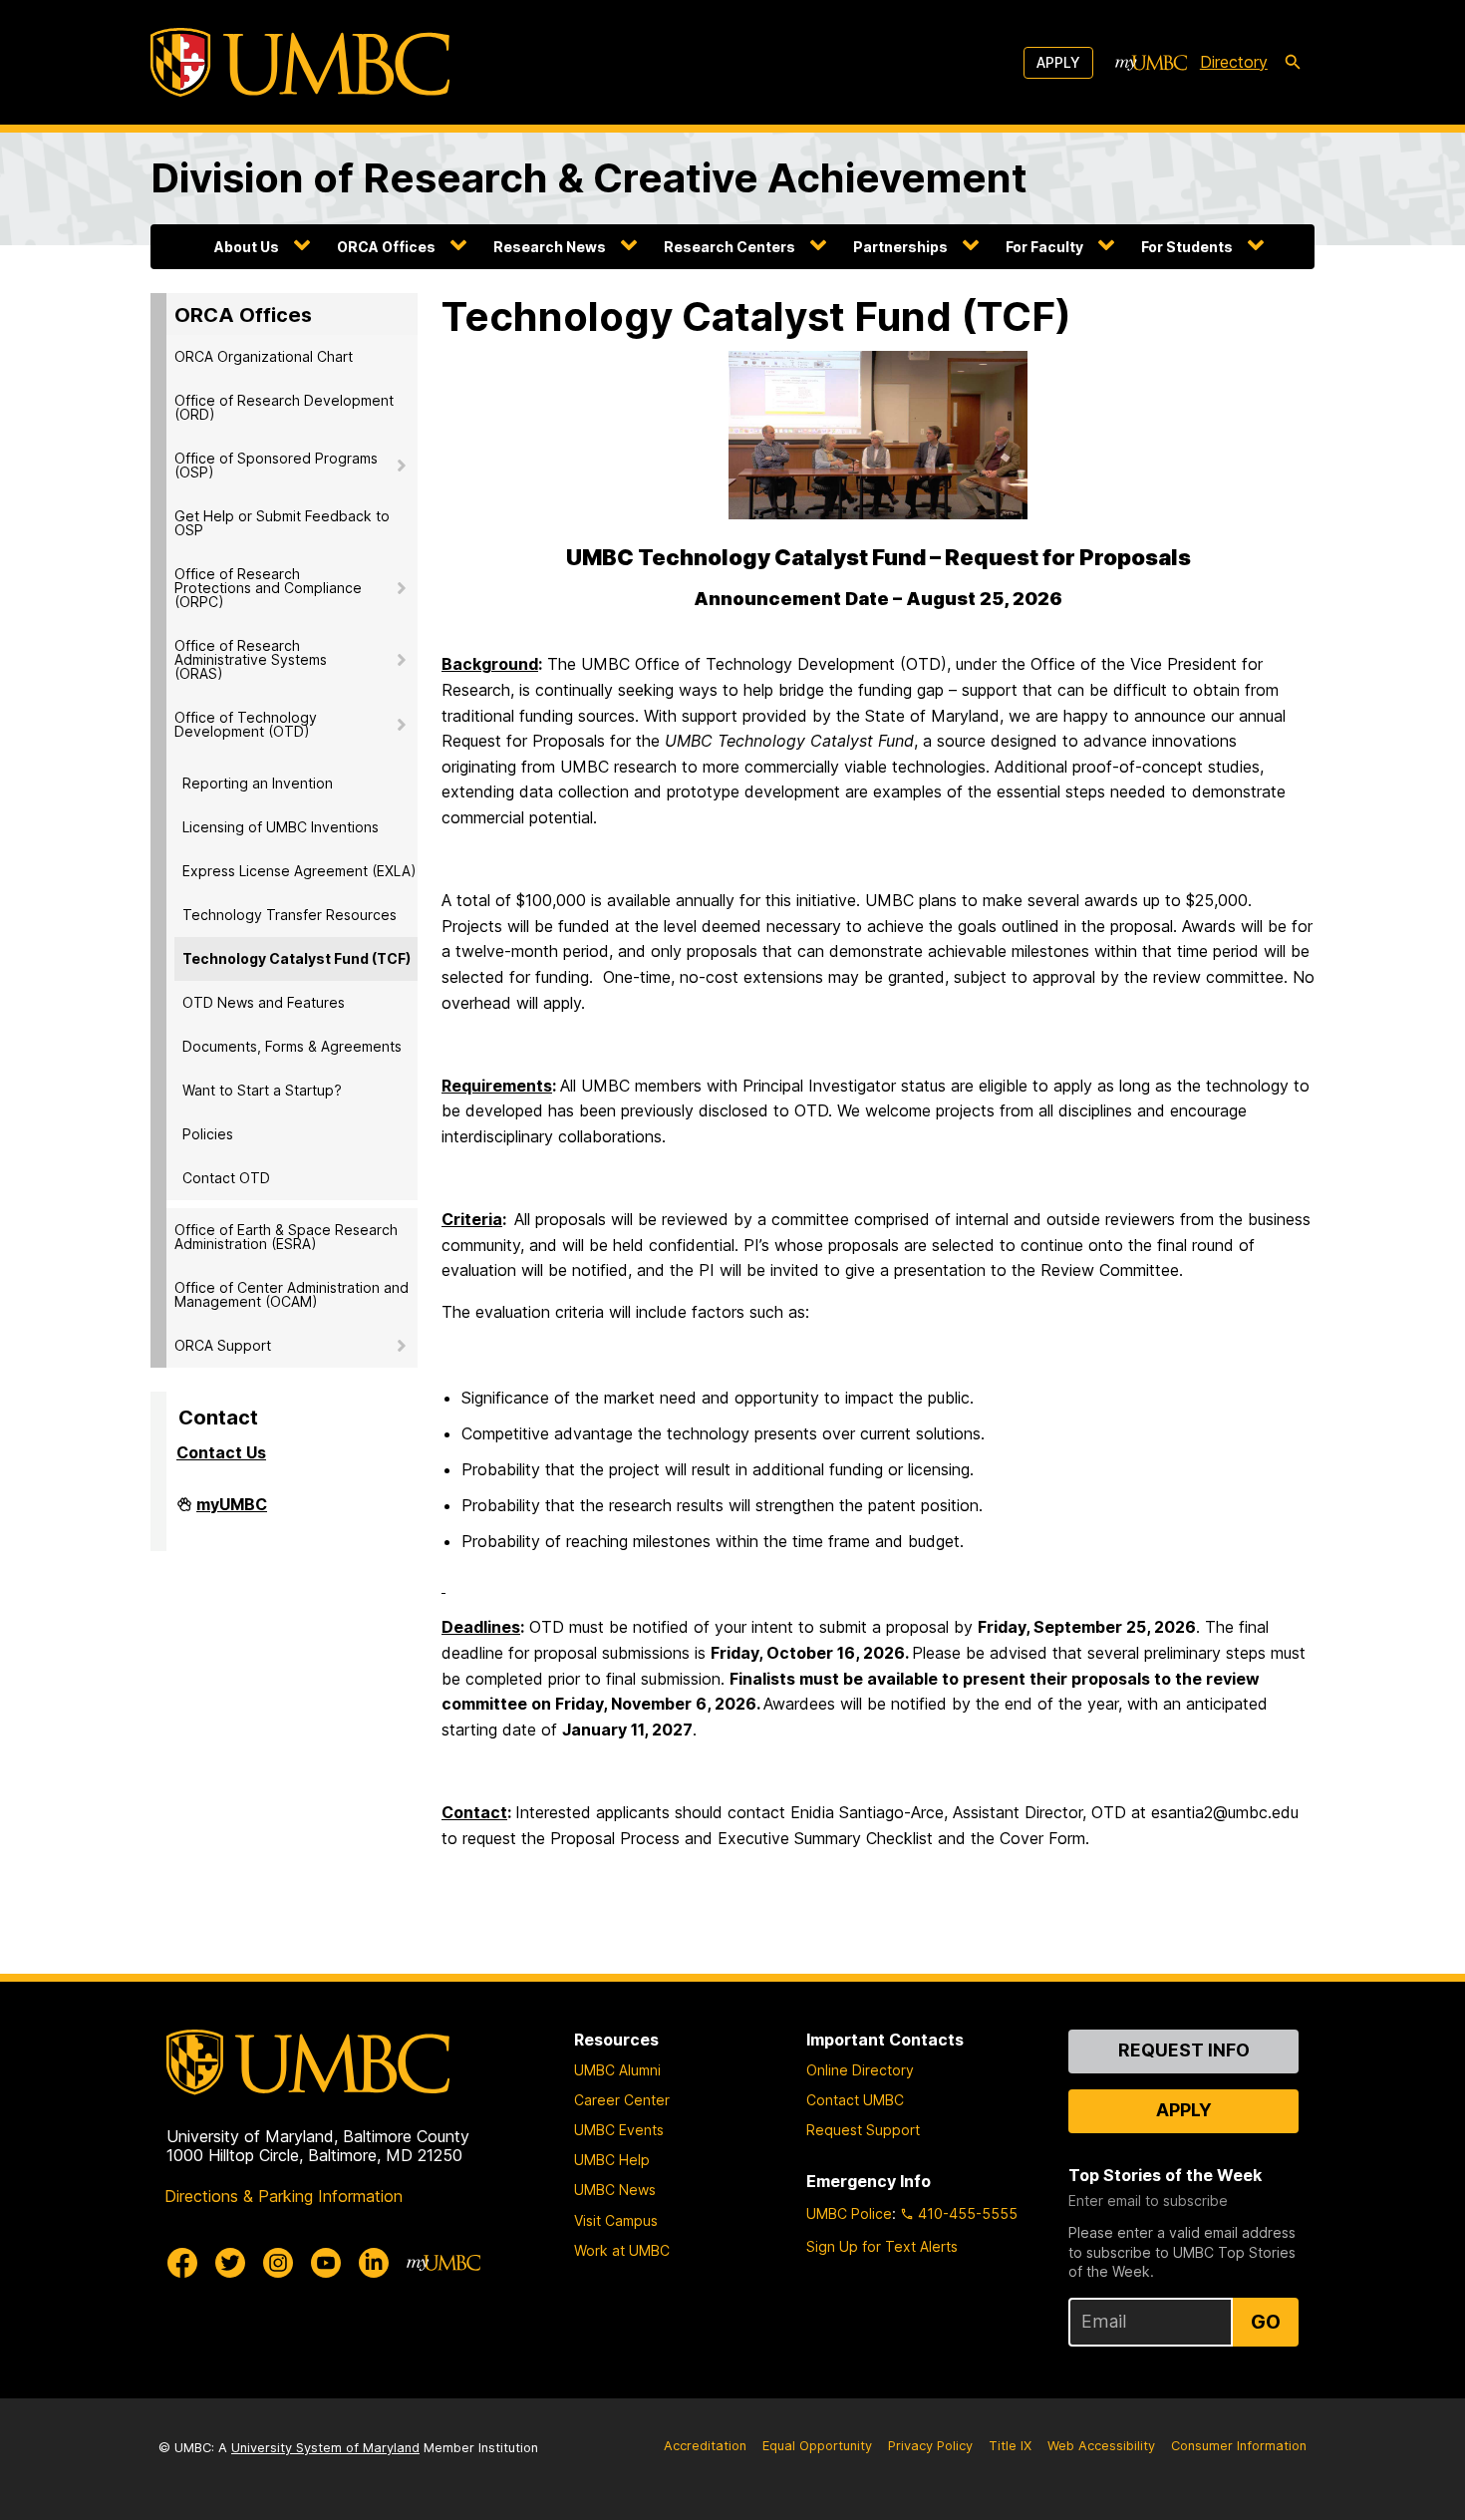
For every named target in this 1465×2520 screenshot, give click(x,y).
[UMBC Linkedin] (374, 2263)
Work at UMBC (622, 2250)
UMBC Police (849, 2213)
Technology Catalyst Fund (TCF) (296, 958)
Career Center (622, 2100)
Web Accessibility (1101, 2446)
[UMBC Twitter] (230, 2263)
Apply (1058, 62)
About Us (247, 247)
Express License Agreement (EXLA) (299, 871)
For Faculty (1044, 247)
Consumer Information (1239, 2446)
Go (1266, 2322)
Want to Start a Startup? (262, 1090)
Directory (1234, 62)
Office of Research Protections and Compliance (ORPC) (268, 588)
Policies (208, 1134)
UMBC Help (612, 2160)
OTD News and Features (264, 1002)
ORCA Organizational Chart (264, 356)
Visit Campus (616, 2220)
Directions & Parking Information (284, 2196)
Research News (550, 247)
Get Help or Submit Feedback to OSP (282, 523)
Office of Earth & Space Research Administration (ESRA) (286, 1237)
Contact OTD (226, 1178)
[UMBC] (300, 62)
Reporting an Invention (258, 783)
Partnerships (900, 247)
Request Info (1184, 2050)
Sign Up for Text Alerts (882, 2246)
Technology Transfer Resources (290, 915)
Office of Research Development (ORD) (284, 407)
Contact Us (221, 1452)
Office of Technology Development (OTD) (246, 724)
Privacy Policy (930, 2446)
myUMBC (232, 1512)
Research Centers (730, 247)
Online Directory (860, 2070)
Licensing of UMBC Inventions (281, 827)
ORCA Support (223, 1345)
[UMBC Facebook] (182, 2263)
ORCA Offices (386, 247)
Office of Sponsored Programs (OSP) (276, 465)
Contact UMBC (855, 2100)
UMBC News (615, 2190)
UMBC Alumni (617, 2070)
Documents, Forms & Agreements (292, 1046)
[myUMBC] (1151, 63)
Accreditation (705, 2446)
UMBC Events (619, 2130)
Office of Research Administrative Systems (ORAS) (251, 659)
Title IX (1010, 2446)
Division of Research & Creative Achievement (589, 178)
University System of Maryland (325, 2448)
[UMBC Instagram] (278, 2263)
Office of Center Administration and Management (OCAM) (292, 1294)
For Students (1187, 247)
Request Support (863, 2130)
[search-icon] (1293, 63)
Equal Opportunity (817, 2446)
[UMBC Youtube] (326, 2263)
